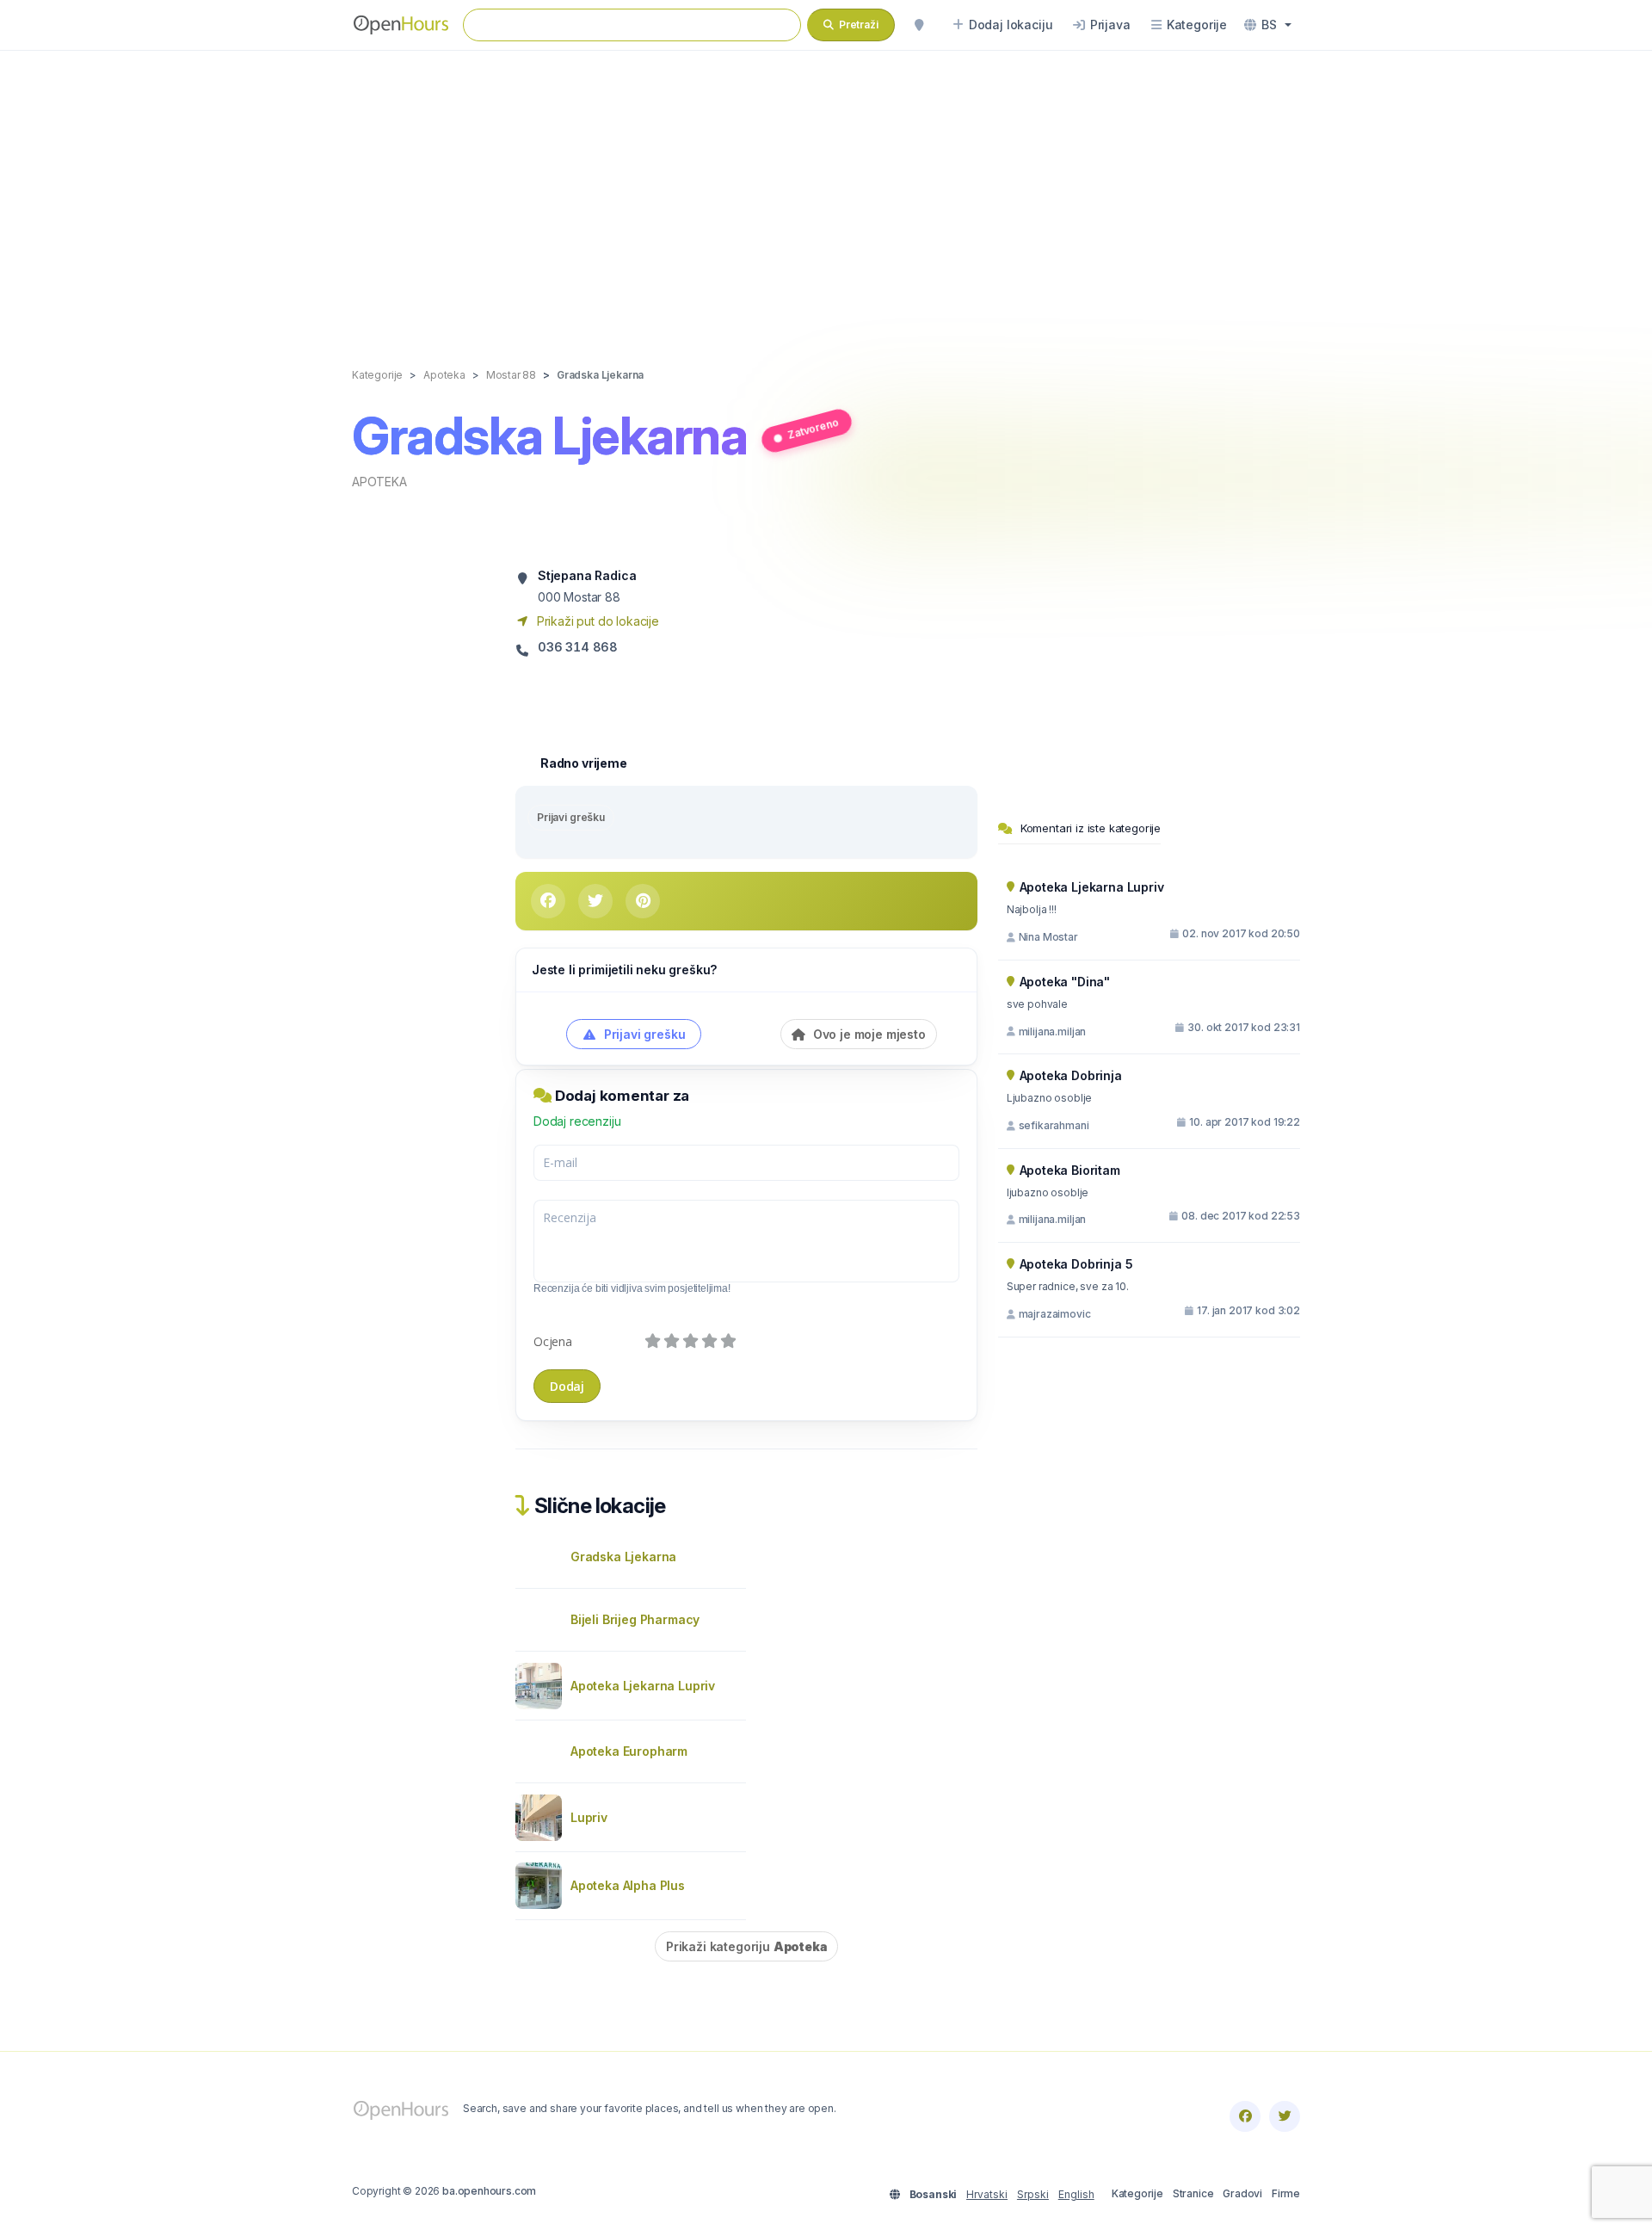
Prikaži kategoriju (746, 1946)
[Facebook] (1245, 2116)
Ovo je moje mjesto (868, 1034)
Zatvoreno (813, 428)
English (1076, 2194)
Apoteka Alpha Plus (628, 1885)
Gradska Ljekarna (623, 1557)
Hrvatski (987, 2194)
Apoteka (379, 482)
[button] (1268, 25)
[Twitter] (1285, 2116)
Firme (1286, 2193)
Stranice (1193, 2193)
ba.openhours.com (489, 2191)
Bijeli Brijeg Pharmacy (635, 1619)
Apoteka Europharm (629, 1751)
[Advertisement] (826, 191)
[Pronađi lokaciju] (919, 25)
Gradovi (1242, 2193)
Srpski (1033, 2194)
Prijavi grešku (571, 817)
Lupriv (589, 1817)
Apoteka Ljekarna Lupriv (643, 1686)
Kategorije (1137, 2193)
